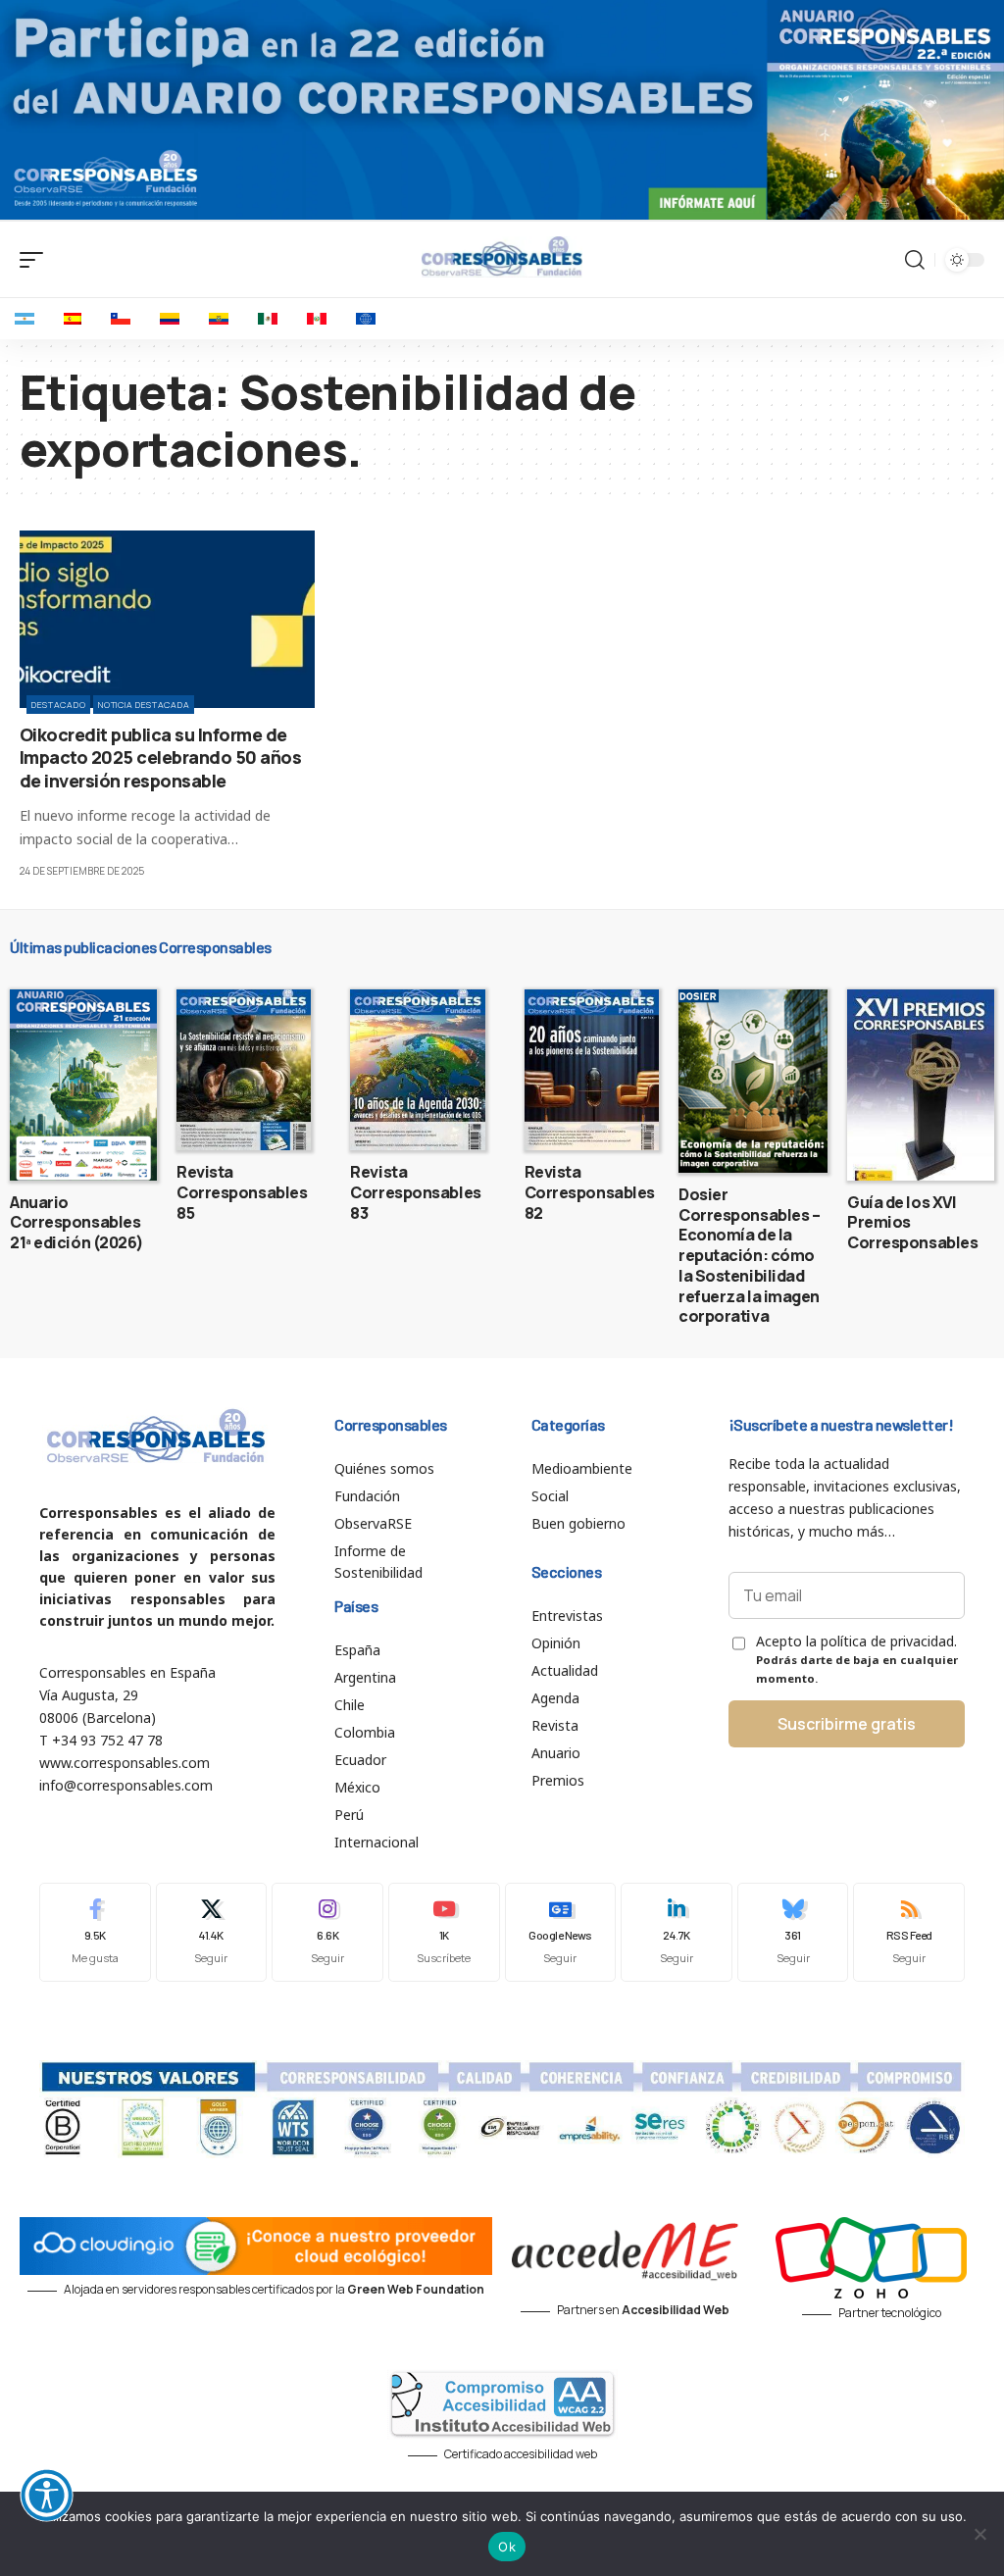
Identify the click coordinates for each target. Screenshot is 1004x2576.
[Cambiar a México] (268, 319)
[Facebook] (95, 1932)
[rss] (909, 1932)
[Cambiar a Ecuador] (219, 319)
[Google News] (561, 1932)
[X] (212, 1932)
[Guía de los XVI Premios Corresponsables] (921, 1085)
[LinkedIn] (677, 1932)
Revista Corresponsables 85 (242, 1192)
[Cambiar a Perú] (317, 319)
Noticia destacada (144, 705)
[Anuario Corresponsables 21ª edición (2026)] (83, 1085)
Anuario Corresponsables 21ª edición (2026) (77, 1223)
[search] (915, 260)
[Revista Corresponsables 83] (417, 1070)
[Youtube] (444, 1932)
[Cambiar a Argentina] (25, 319)
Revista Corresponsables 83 (415, 1192)
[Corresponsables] (502, 257)
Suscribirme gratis (847, 1724)
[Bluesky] (793, 1932)
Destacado (58, 705)
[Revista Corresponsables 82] (592, 1070)
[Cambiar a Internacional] (366, 319)
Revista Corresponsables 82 (590, 1192)
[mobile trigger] (36, 260)
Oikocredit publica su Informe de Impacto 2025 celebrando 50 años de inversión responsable (161, 758)
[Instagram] (327, 1932)
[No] (979, 2534)
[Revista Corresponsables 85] (244, 1070)
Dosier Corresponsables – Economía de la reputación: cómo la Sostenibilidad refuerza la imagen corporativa (749, 1256)
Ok (507, 2547)
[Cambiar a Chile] (121, 319)
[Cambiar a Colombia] (170, 319)
